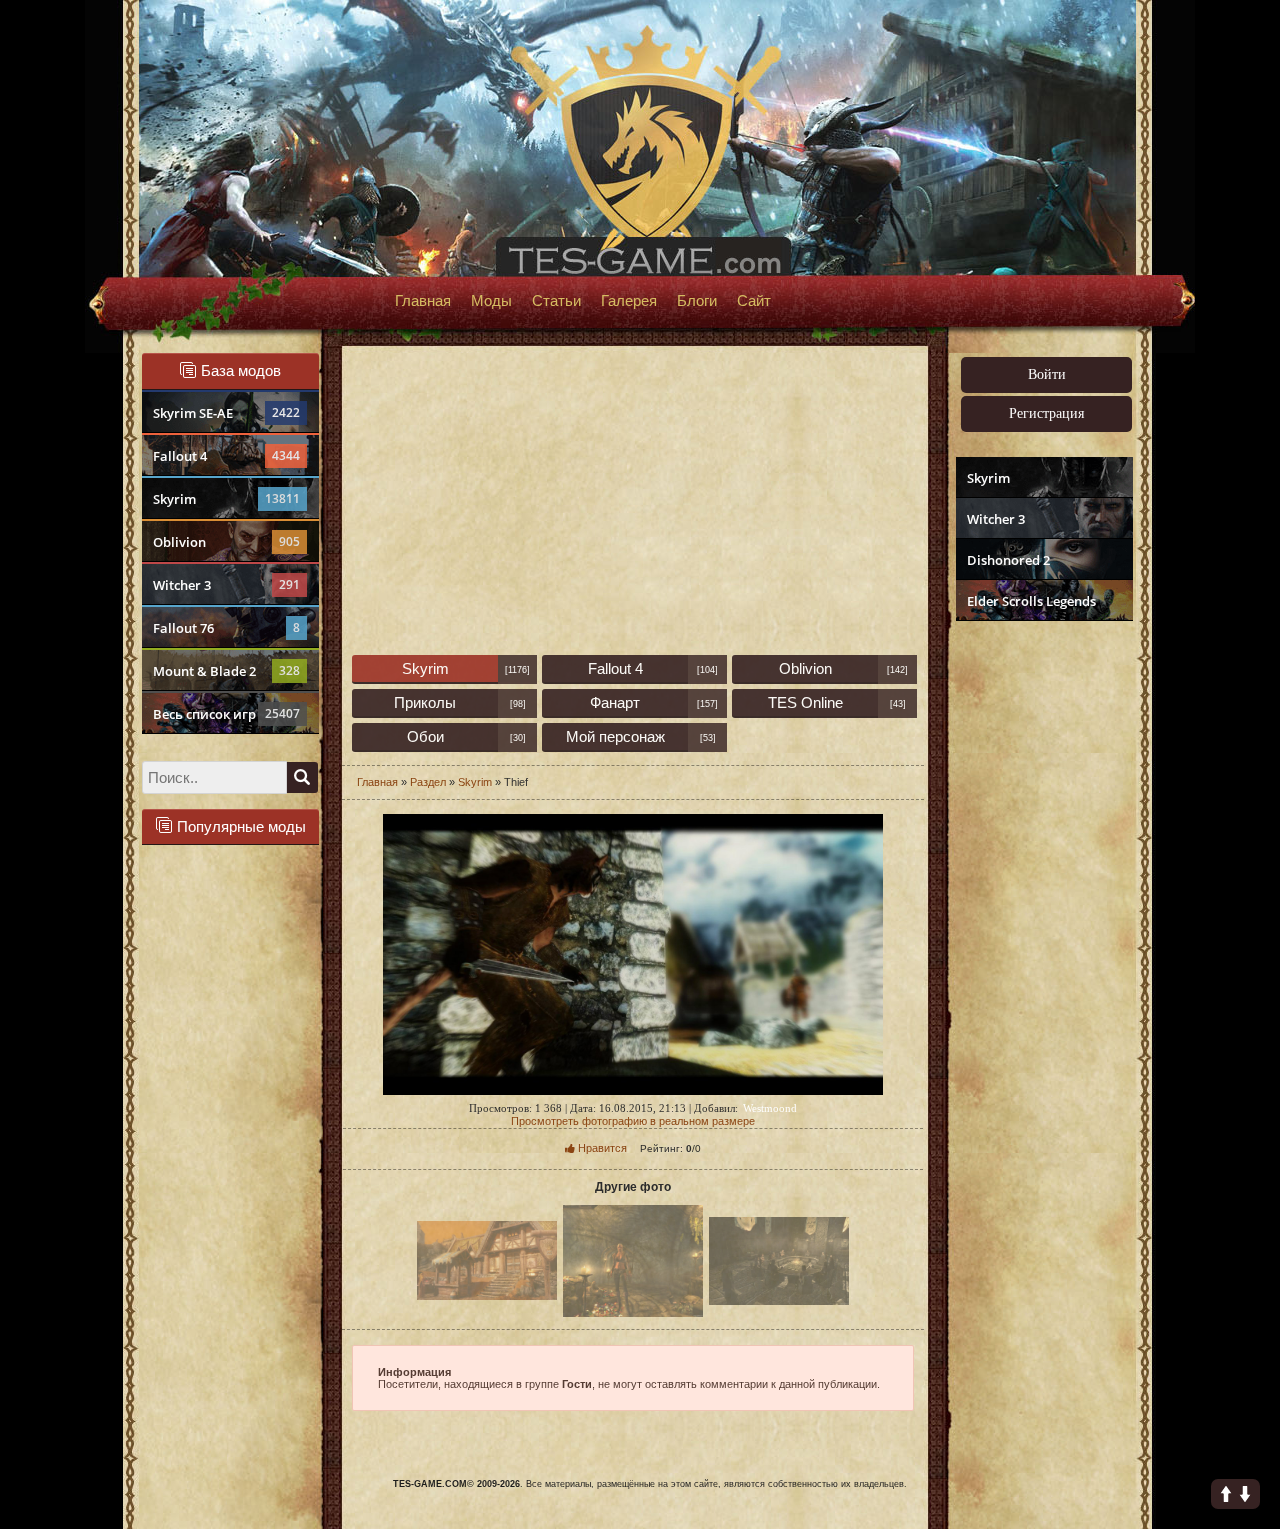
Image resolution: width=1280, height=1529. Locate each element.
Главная (423, 301)
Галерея (629, 301)
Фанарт (615, 702)
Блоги (697, 301)
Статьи (556, 301)
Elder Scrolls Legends (1031, 601)
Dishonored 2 (1008, 560)
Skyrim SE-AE (226, 413)
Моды (491, 301)
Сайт (754, 301)
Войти (1047, 374)
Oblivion (226, 542)
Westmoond (770, 1108)
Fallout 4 (226, 456)
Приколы (425, 702)
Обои (425, 736)
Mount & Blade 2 (226, 671)
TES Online (805, 702)
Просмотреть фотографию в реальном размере (633, 1121)
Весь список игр (226, 714)
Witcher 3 (226, 585)
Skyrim (226, 499)
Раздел (428, 782)
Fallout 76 (226, 628)
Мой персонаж (615, 736)
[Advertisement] (1042, 936)
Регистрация (1046, 413)
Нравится (601, 1148)
